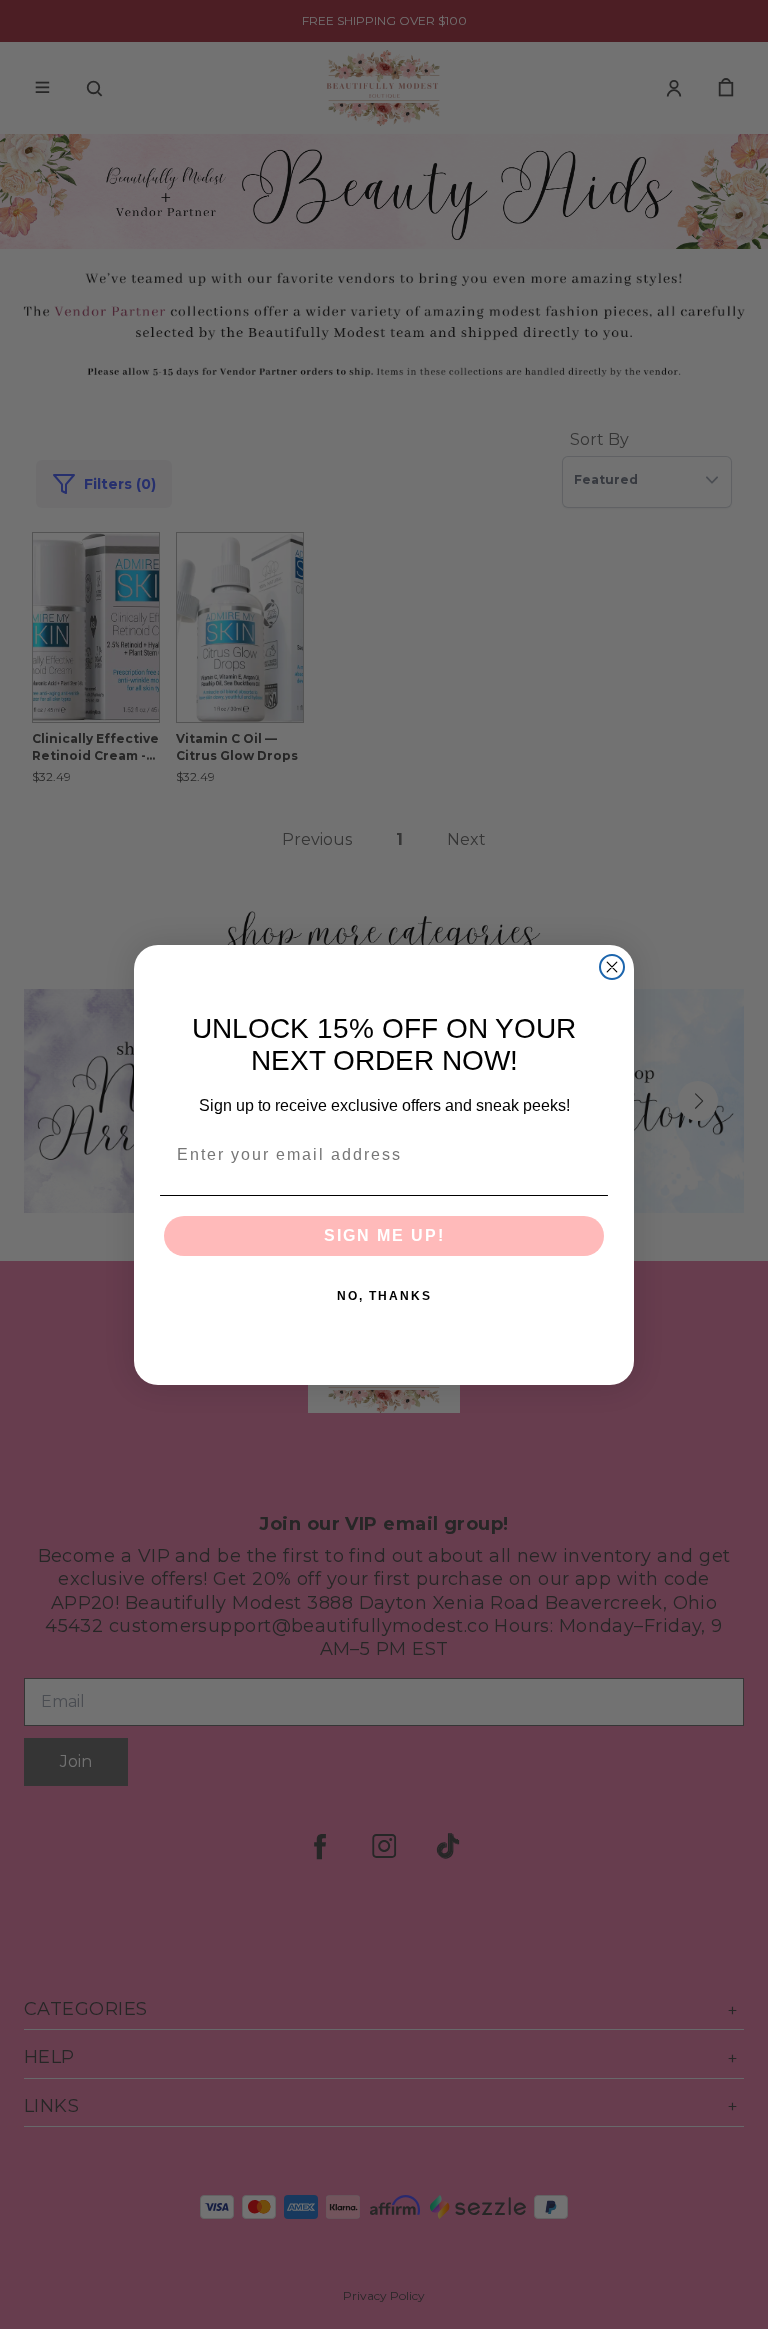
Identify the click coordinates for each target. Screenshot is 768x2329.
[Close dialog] (612, 967)
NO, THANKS (384, 1296)
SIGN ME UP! (384, 1235)
